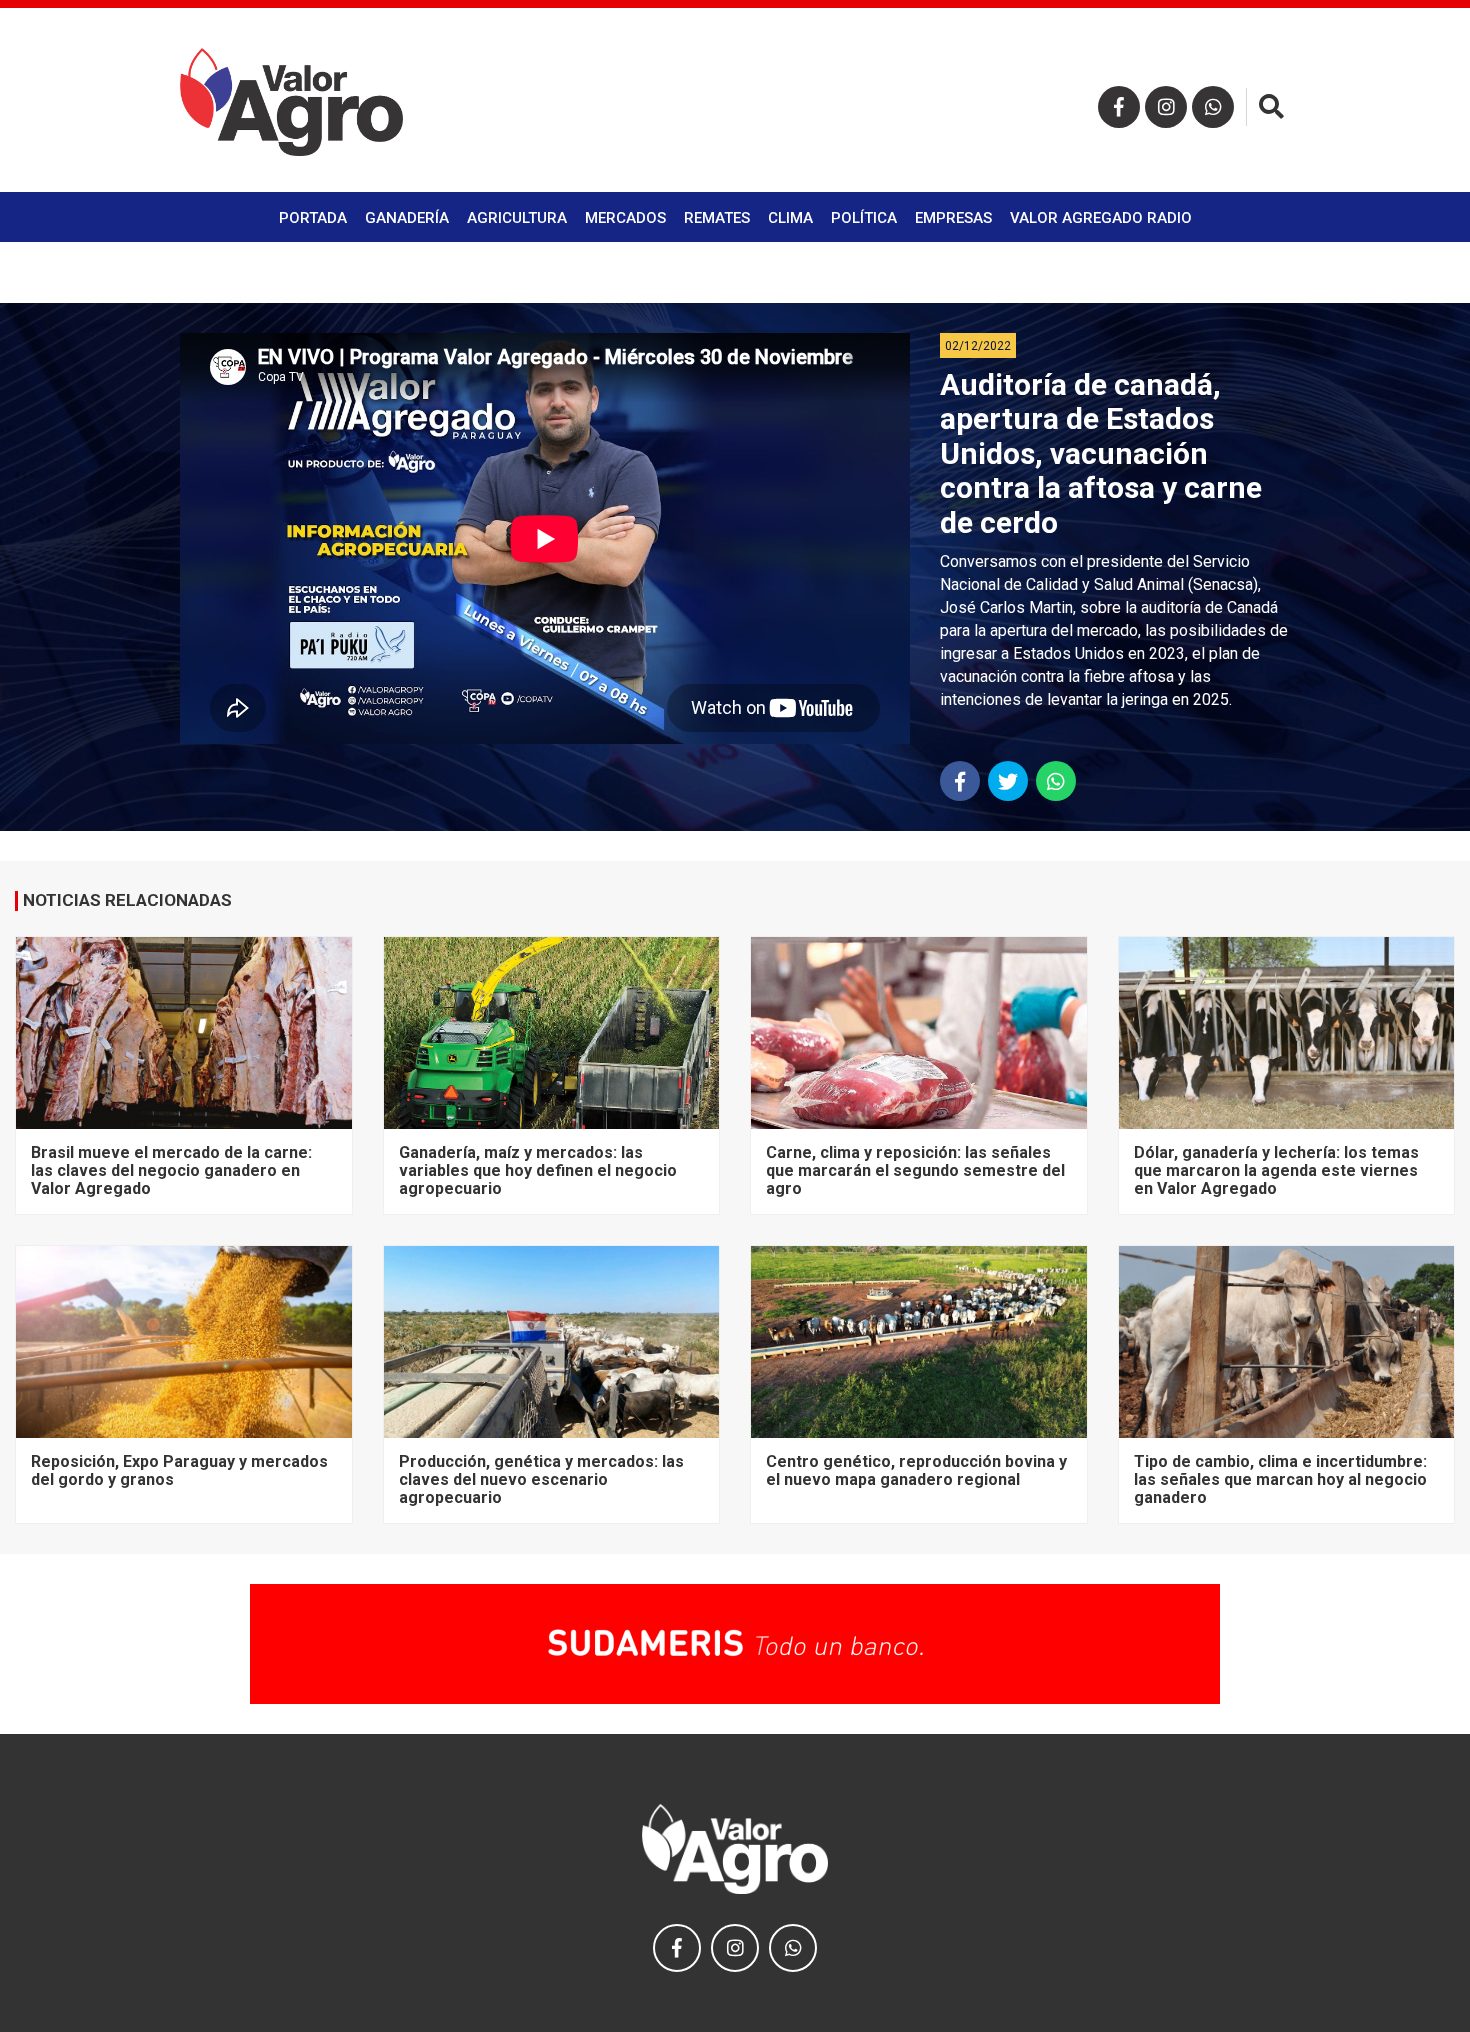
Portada (313, 218)
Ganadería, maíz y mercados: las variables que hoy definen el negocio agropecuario (538, 1171)
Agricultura (517, 218)
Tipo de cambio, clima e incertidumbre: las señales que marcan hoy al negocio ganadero (1280, 1480)
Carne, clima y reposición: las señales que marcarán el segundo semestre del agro (915, 1171)
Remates (717, 218)
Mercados (625, 218)
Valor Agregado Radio (1101, 218)
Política (864, 218)
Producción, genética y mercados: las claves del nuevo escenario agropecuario (541, 1480)
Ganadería (407, 218)
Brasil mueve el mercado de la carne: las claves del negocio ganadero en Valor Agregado (171, 1171)
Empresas (953, 218)
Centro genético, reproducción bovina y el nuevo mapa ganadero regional (916, 1470)
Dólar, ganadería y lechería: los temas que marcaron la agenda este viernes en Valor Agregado (1276, 1171)
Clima (790, 218)
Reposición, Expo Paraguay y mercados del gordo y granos (179, 1470)
